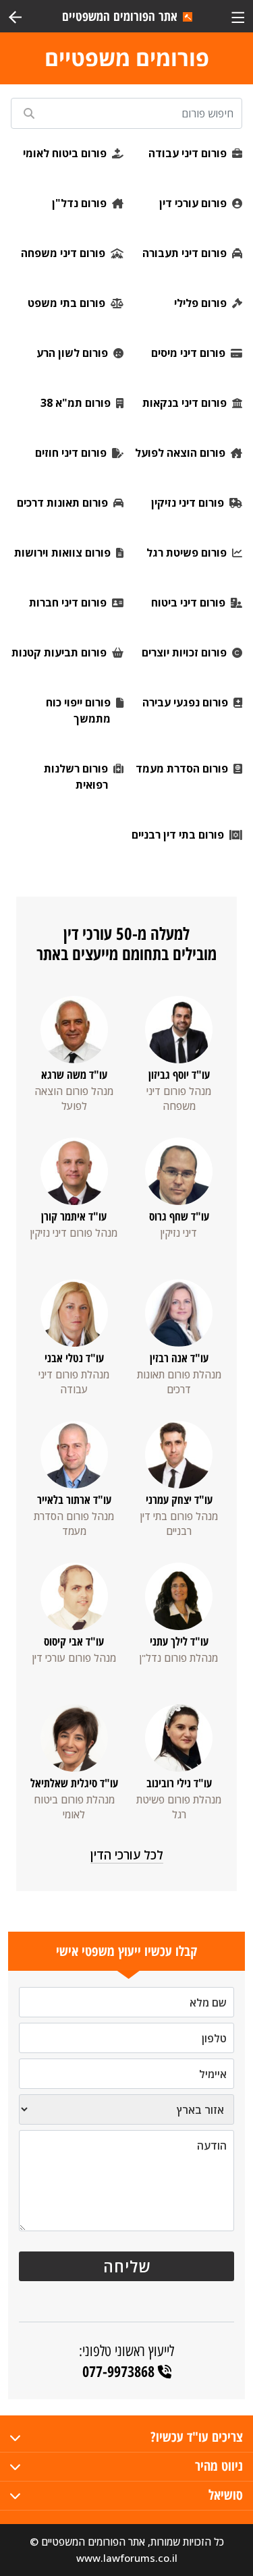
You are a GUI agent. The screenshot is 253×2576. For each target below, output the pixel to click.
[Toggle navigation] (238, 16)
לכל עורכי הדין (127, 1855)
